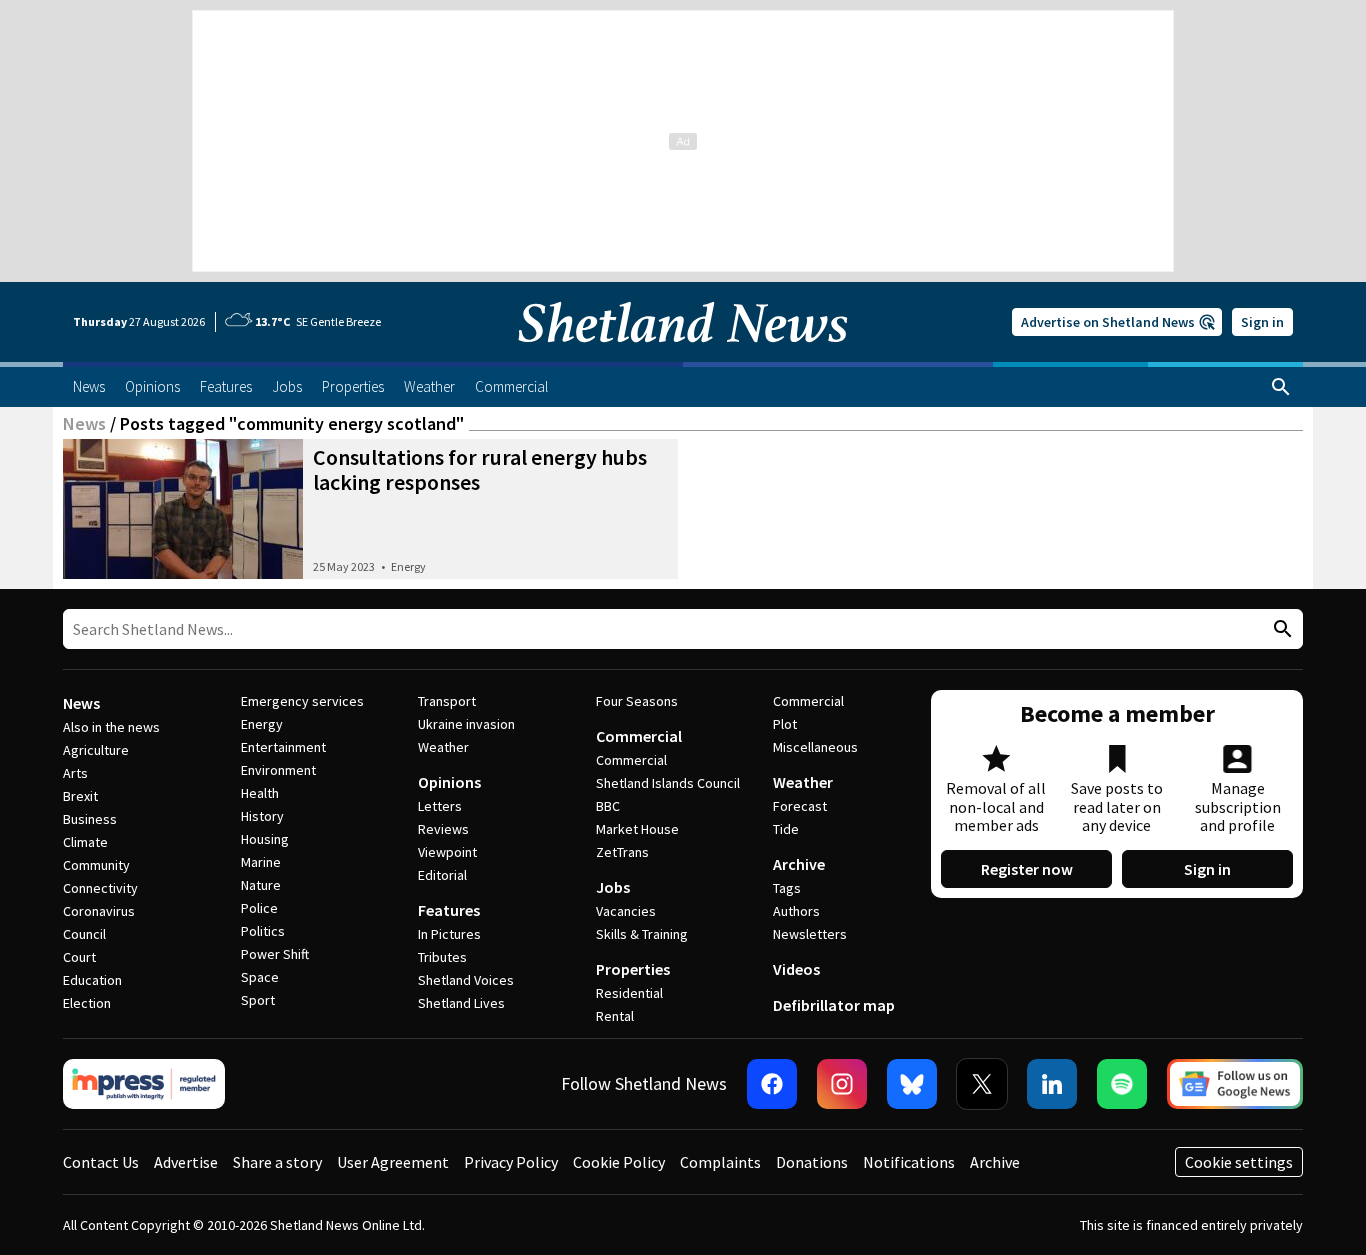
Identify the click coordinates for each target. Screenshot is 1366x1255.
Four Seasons (637, 701)
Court (79, 957)
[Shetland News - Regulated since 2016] (144, 1084)
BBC (608, 806)
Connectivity (100, 888)
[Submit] (1280, 629)
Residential (629, 993)
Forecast (800, 806)
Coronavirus (99, 911)
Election (87, 1003)
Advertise (186, 1162)
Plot (785, 724)
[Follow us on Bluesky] (912, 1084)
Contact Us (101, 1162)
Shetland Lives (461, 1003)
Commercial (639, 736)
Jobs (613, 887)
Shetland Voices (466, 980)
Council (84, 934)
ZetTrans (622, 852)
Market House (637, 829)
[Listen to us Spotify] (1122, 1084)
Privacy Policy (511, 1162)
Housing (265, 839)
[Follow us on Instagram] (842, 1084)
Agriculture (96, 750)
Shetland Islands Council (668, 783)
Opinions (449, 782)
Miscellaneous (815, 747)
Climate (85, 842)
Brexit (80, 796)
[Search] (1281, 387)
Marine (261, 862)
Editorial (442, 875)
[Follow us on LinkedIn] (1052, 1084)
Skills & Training (642, 934)
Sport (258, 1000)
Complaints (720, 1162)
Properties (633, 969)
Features (449, 910)
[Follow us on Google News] (1235, 1084)
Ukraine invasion (466, 724)
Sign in (1262, 322)
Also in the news (111, 727)
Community (96, 865)
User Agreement (393, 1162)
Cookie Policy (619, 1162)
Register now (1027, 869)
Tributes (442, 957)
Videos (796, 969)
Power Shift (275, 954)
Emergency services (302, 701)
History (262, 816)
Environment (278, 770)
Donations (812, 1162)
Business (90, 819)
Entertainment (283, 747)
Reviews (443, 829)
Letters (440, 806)
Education (92, 980)
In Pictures (449, 934)
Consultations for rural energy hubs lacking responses (480, 469)
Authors (796, 911)
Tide (786, 829)
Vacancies (626, 911)
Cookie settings (1239, 1162)
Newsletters (810, 934)
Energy (408, 566)
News (84, 423)
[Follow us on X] (982, 1084)
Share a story (277, 1162)
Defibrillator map (834, 1005)
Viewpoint (447, 852)
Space (260, 977)
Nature (261, 885)
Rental (615, 1016)
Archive (799, 864)
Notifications (909, 1162)
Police (259, 908)
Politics (263, 931)
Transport (447, 701)
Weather (443, 747)
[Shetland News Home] (683, 356)
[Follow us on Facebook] (772, 1084)
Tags (787, 888)
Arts (75, 773)
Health (260, 793)
